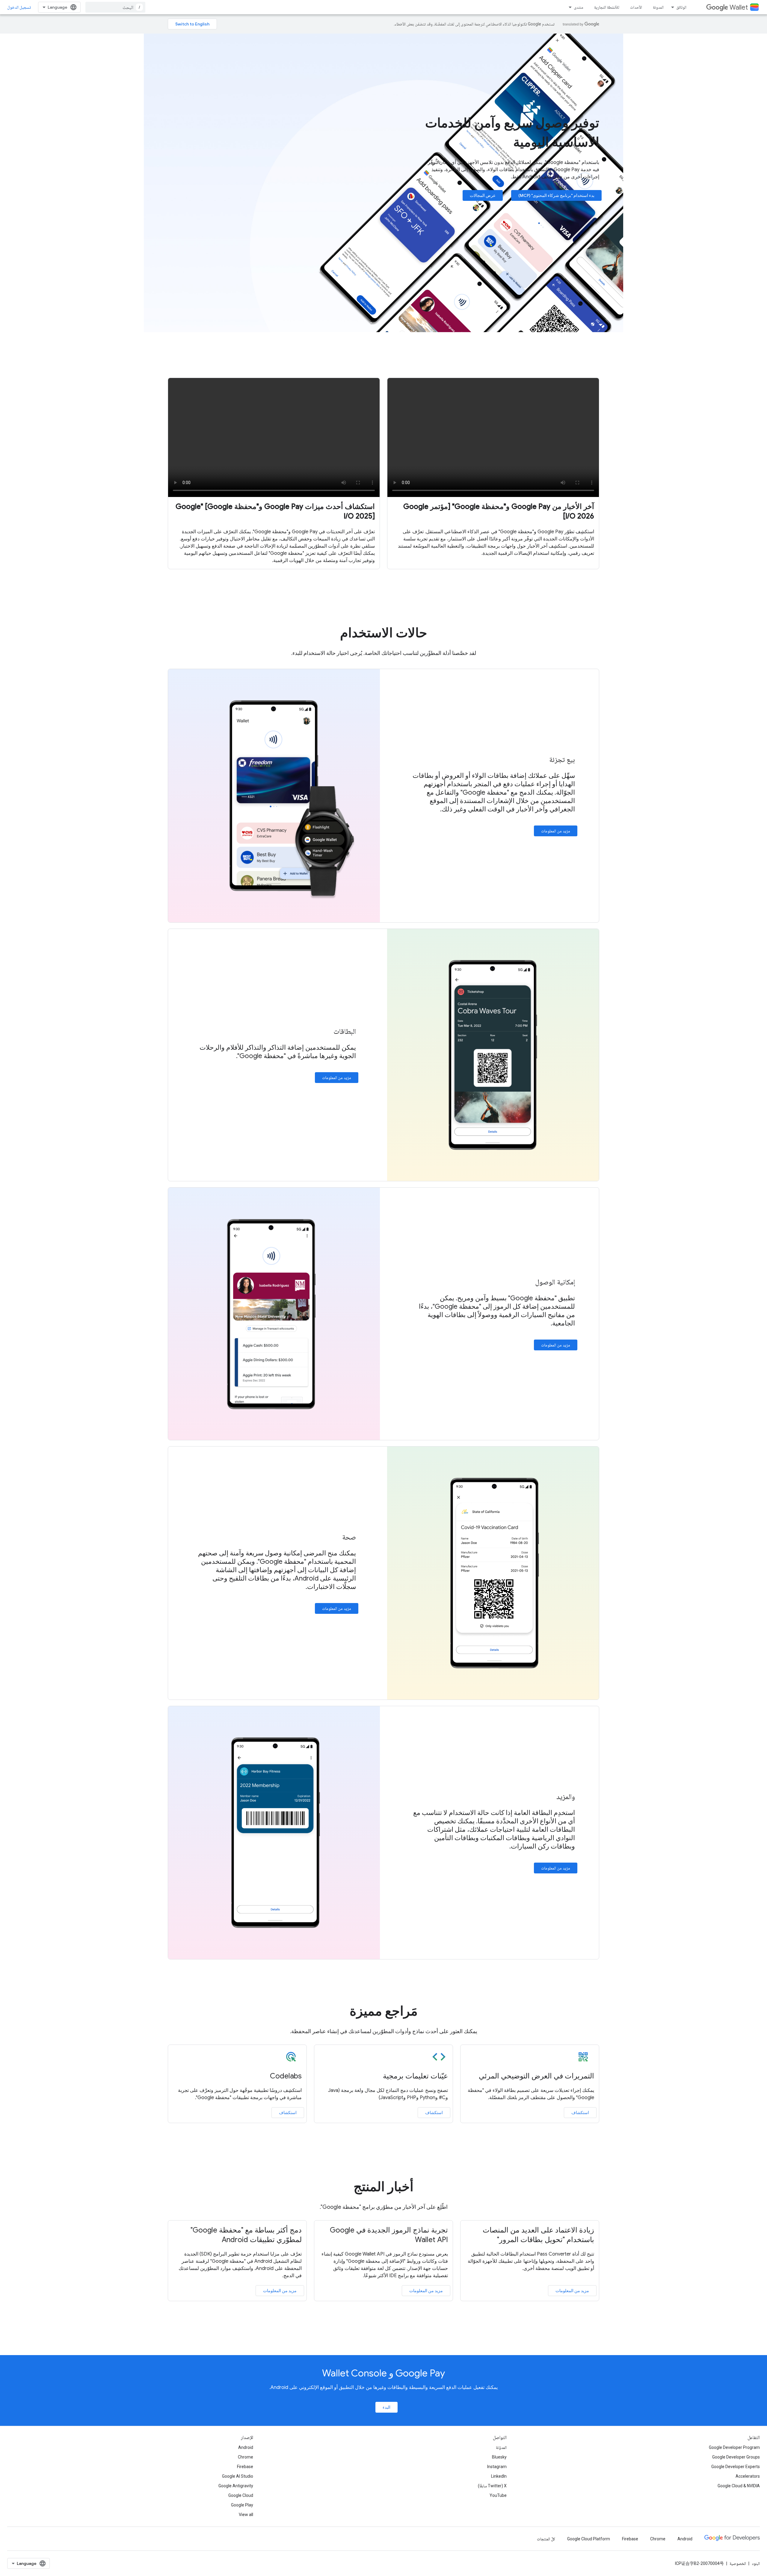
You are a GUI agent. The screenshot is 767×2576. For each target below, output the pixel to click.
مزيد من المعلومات (556, 831)
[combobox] (115, 7)
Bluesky (499, 2457)
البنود (756, 2563)
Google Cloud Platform (589, 2539)
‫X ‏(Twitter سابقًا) (492, 2486)
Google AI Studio (238, 2476)
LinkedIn (499, 2476)
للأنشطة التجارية (607, 7)
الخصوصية (738, 2563)
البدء (386, 2407)
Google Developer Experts (736, 2467)
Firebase (245, 2467)
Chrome (246, 2457)
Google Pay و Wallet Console (383, 2373)
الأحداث (636, 7)
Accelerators (748, 2476)
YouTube (498, 2495)
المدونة (658, 7)
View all (246, 2515)
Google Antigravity (236, 2486)
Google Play (242, 2505)
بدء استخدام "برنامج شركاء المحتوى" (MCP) (556, 195)
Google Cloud (241, 2495)
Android (246, 2447)
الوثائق (681, 7)
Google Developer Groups (736, 2457)
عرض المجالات (483, 195)
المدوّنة (501, 2447)
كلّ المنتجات (546, 2539)
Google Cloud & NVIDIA (739, 2486)
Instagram (497, 2467)
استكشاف (580, 2113)
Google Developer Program (734, 2447)
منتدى (579, 7)
